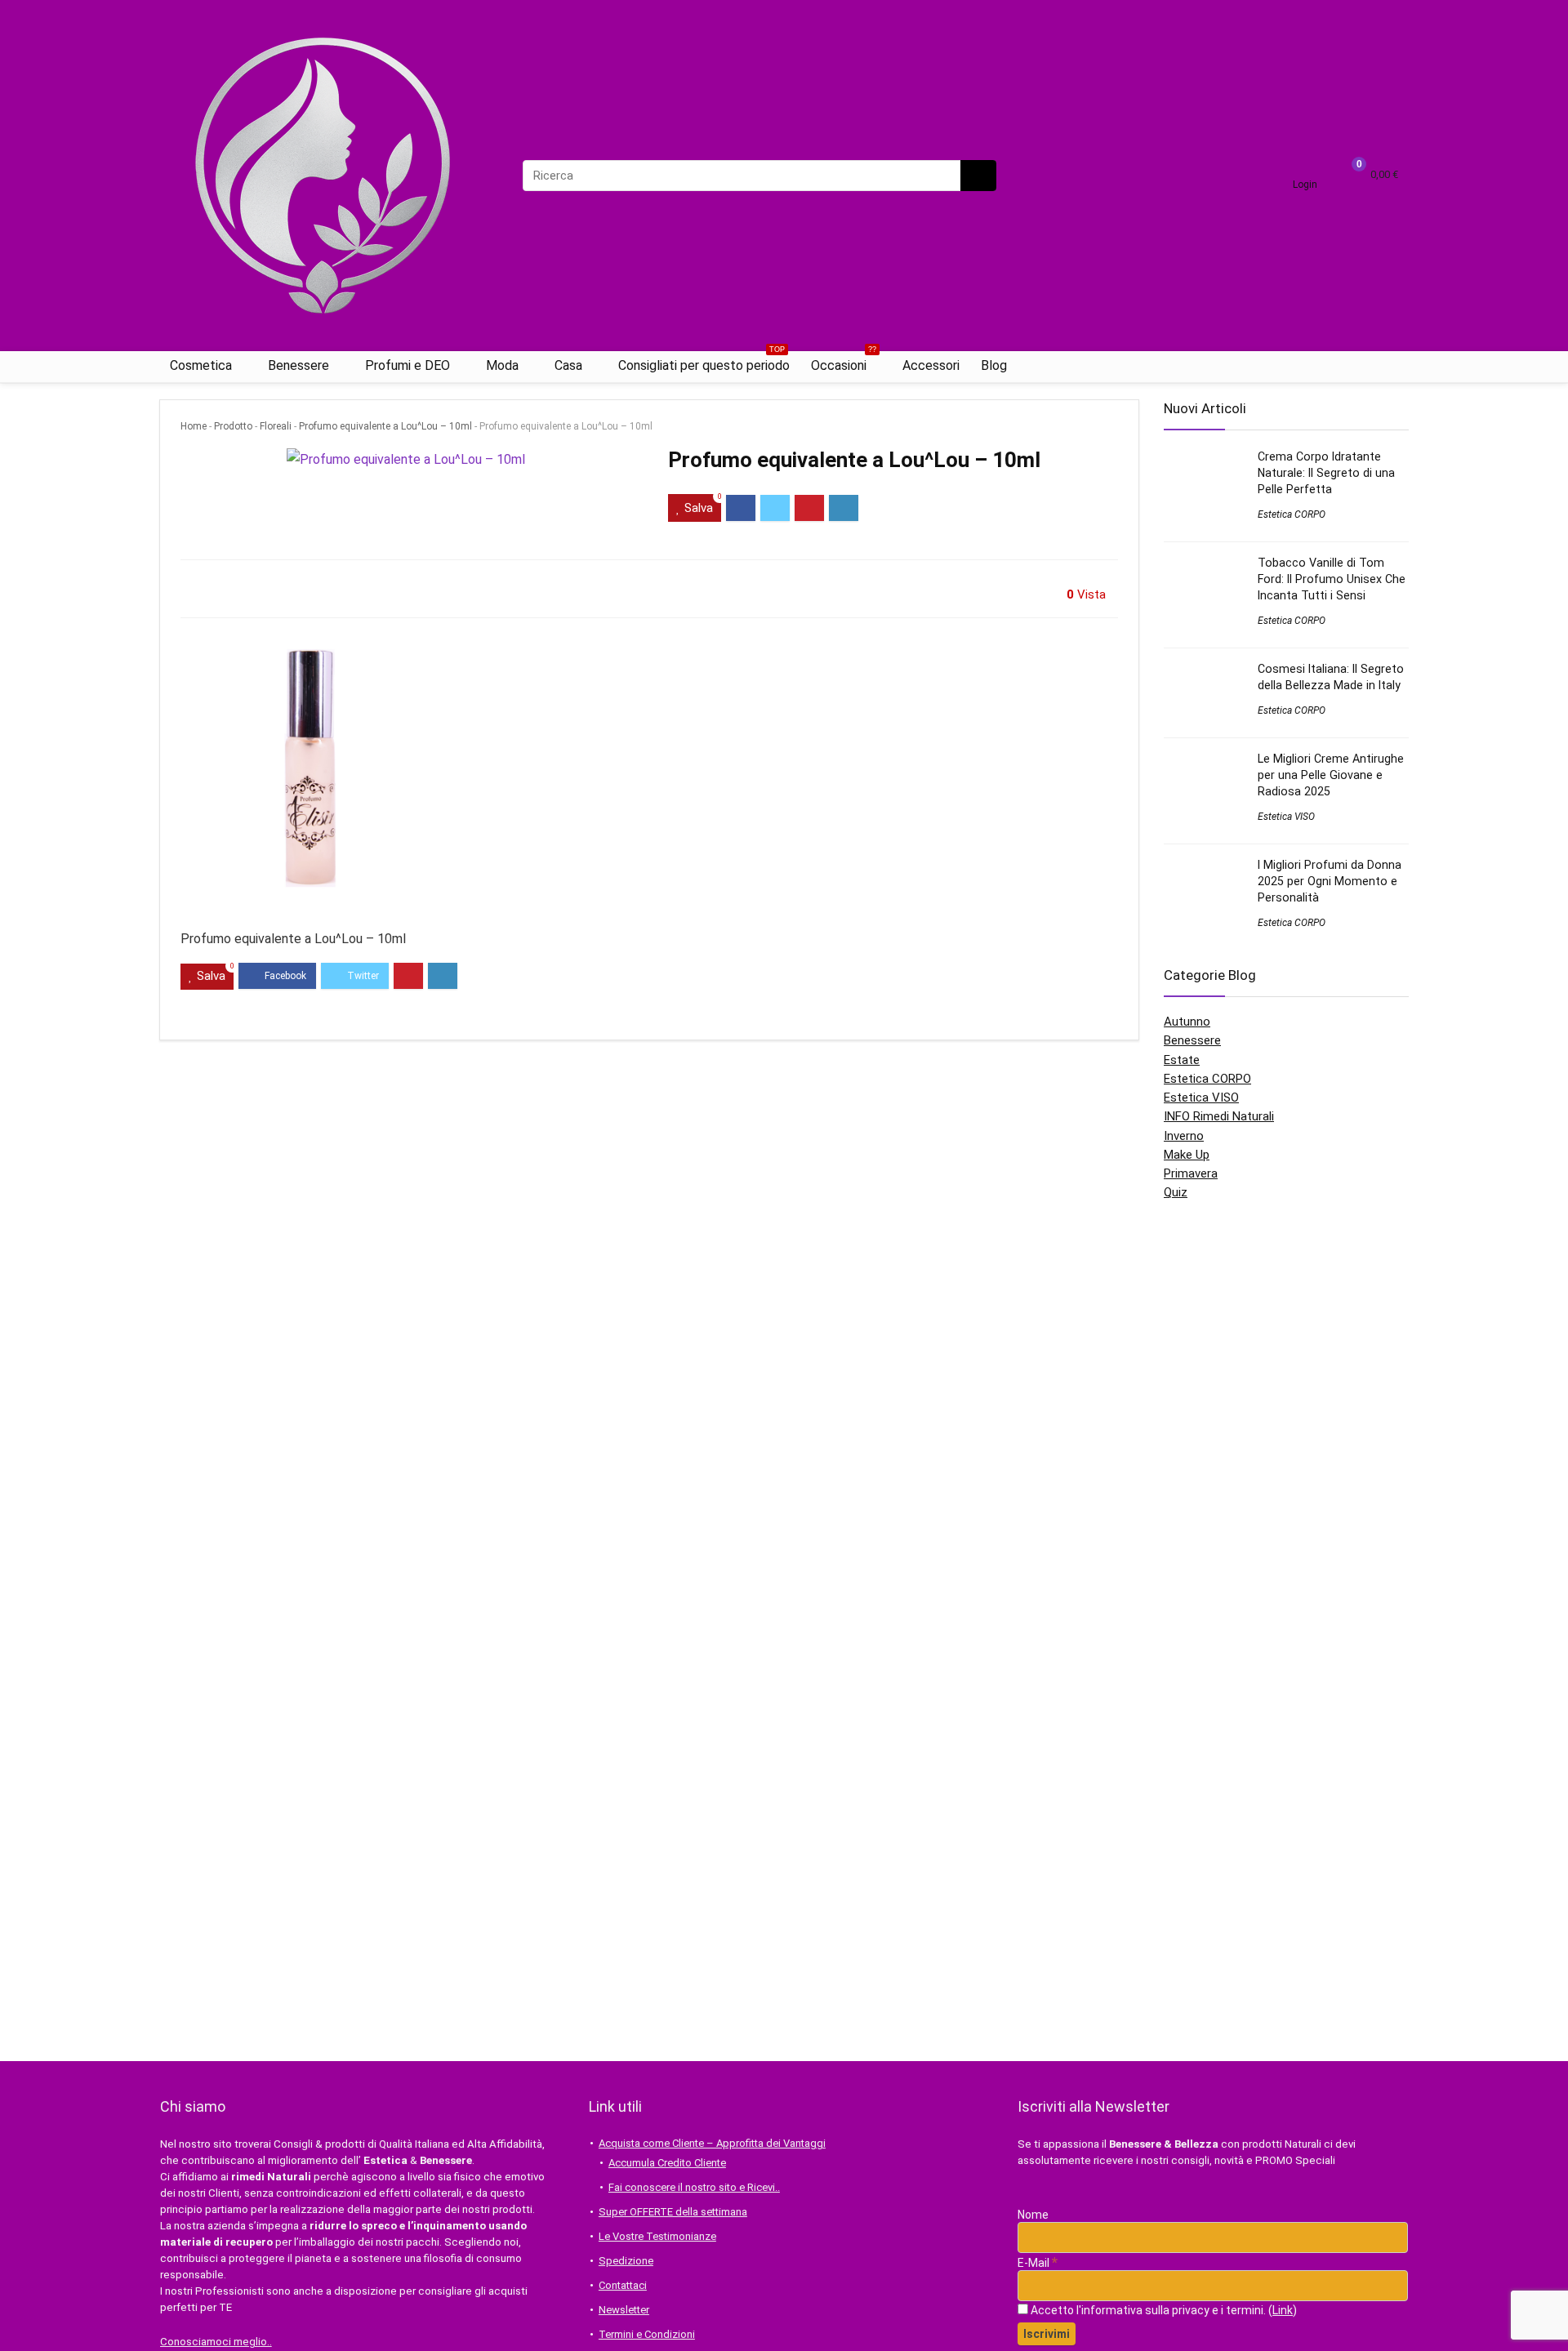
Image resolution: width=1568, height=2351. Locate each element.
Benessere (298, 365)
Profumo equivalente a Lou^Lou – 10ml (385, 426)
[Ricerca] (978, 176)
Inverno (1184, 1136)
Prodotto (233, 426)
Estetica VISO (1286, 817)
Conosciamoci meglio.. (216, 2342)
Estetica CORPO (1292, 514)
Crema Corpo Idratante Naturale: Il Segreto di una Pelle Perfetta (1326, 473)
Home (194, 426)
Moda (502, 365)
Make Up (1187, 1155)
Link (1283, 2310)
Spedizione (626, 2261)
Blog (994, 365)
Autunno (1187, 1022)
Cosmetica (201, 365)
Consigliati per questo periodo (704, 362)
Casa (568, 365)
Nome (1033, 2215)
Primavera (1191, 1173)
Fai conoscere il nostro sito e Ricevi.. (694, 2187)
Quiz (1176, 1192)
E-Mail (1038, 2263)
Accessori (931, 365)
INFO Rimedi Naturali (1219, 1116)
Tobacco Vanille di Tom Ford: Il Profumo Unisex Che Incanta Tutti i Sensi (1332, 579)
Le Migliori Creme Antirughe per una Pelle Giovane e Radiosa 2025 (1331, 775)
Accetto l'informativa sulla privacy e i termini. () (1163, 2310)
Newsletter (624, 2310)
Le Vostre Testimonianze (657, 2236)
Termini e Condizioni (647, 2334)
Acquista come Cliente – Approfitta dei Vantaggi (712, 2143)
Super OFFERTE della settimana (673, 2212)
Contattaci (623, 2285)
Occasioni (844, 362)
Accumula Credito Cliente (667, 2163)
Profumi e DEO (408, 365)
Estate (1182, 1060)
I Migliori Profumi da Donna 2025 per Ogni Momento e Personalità (1330, 881)
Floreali (276, 426)
